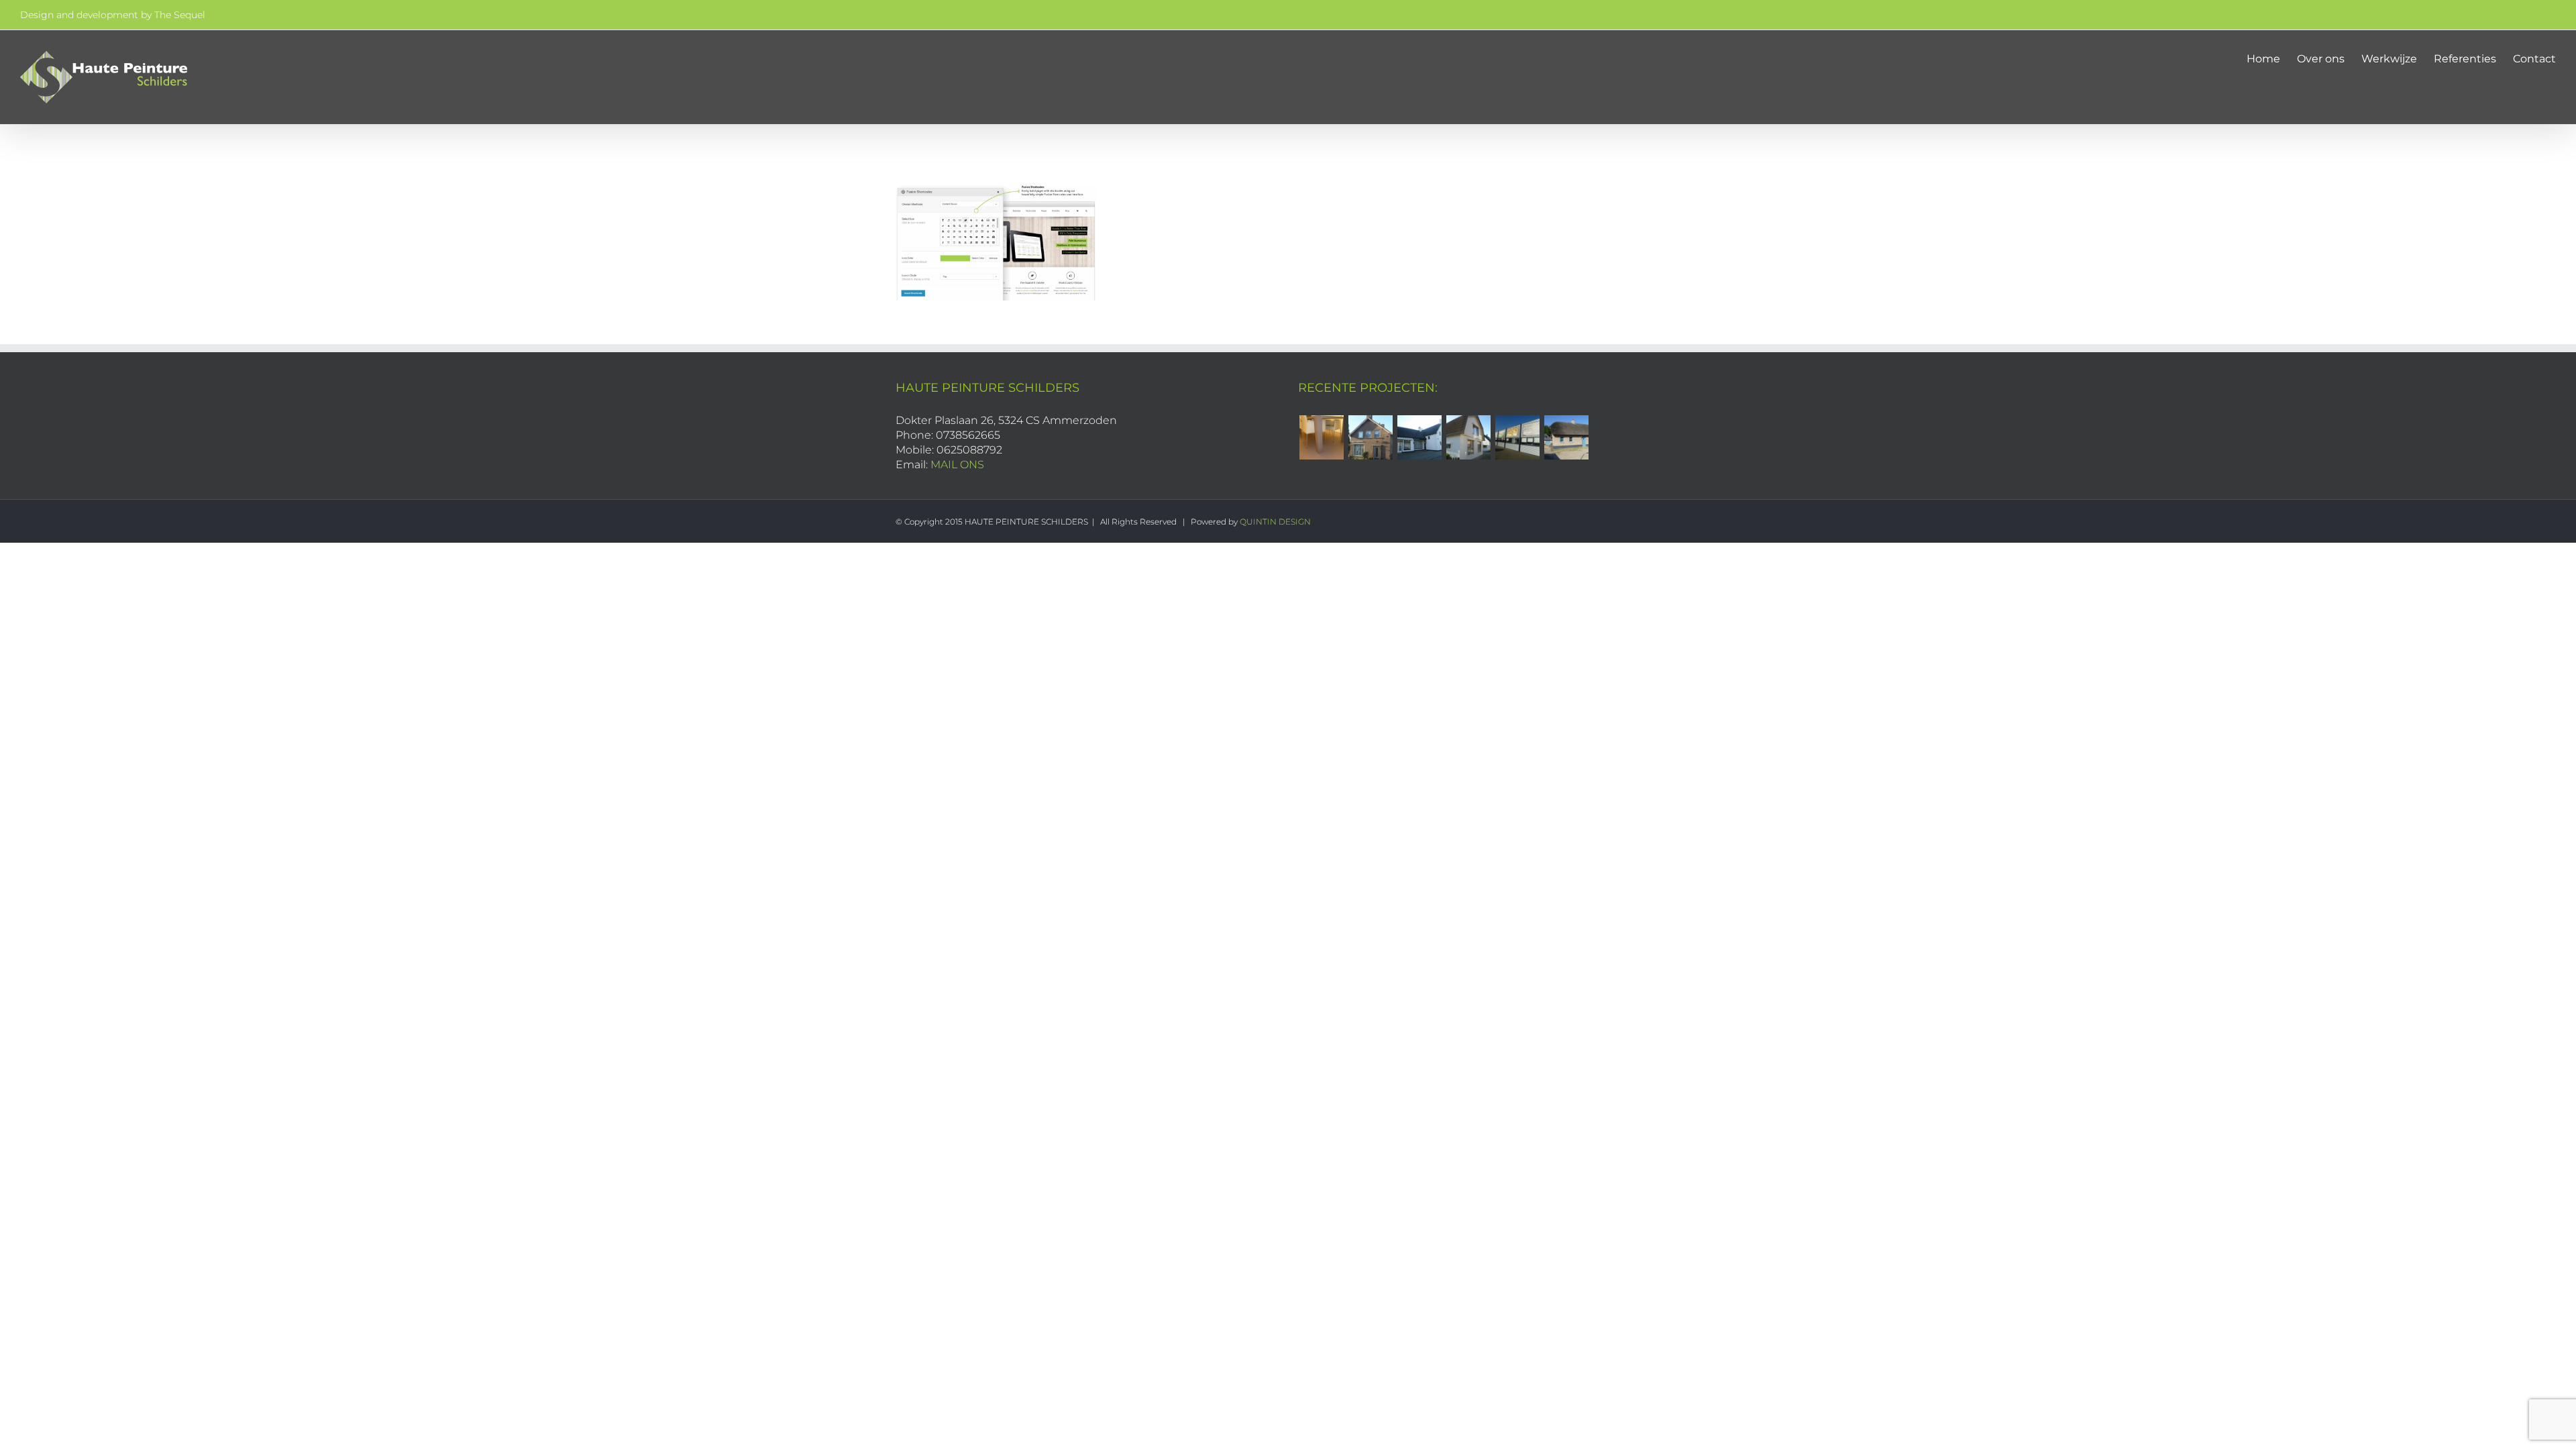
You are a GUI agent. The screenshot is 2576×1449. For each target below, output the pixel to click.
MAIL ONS (957, 465)
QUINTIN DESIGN (1275, 522)
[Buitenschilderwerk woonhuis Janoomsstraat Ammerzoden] (1468, 437)
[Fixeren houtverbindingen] (1566, 437)
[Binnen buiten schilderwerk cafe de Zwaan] (1419, 437)
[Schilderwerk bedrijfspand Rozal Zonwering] (1517, 437)
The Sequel (180, 15)
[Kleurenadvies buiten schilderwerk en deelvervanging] (1370, 437)
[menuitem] (2272, 58)
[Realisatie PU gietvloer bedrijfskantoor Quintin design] (1321, 437)
